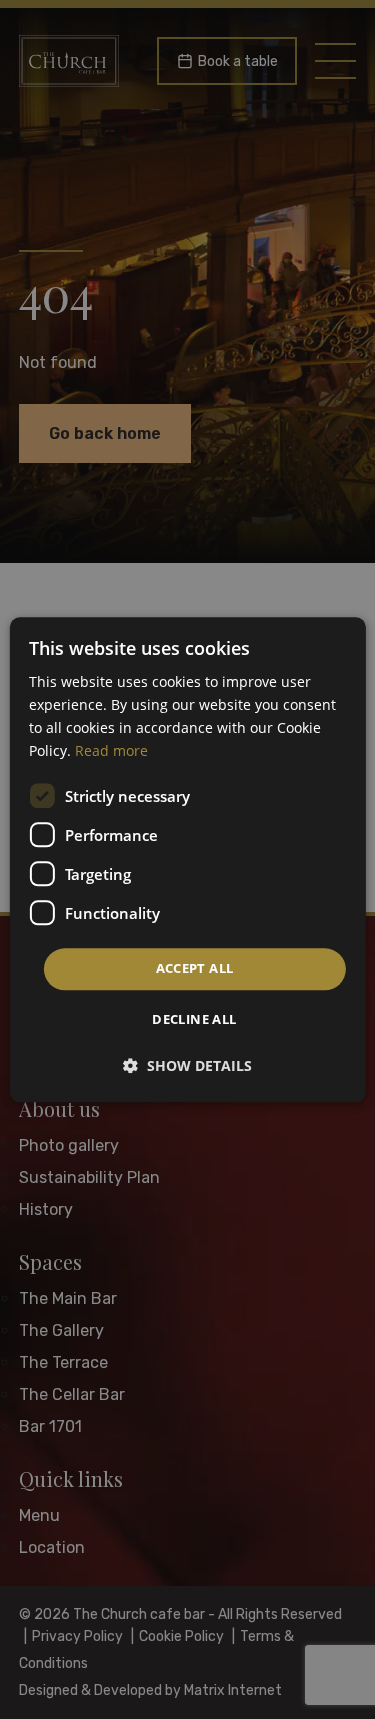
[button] (187, 1065)
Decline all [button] (194, 1019)
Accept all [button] (195, 969)
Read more (111, 750)
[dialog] (187, 859)
